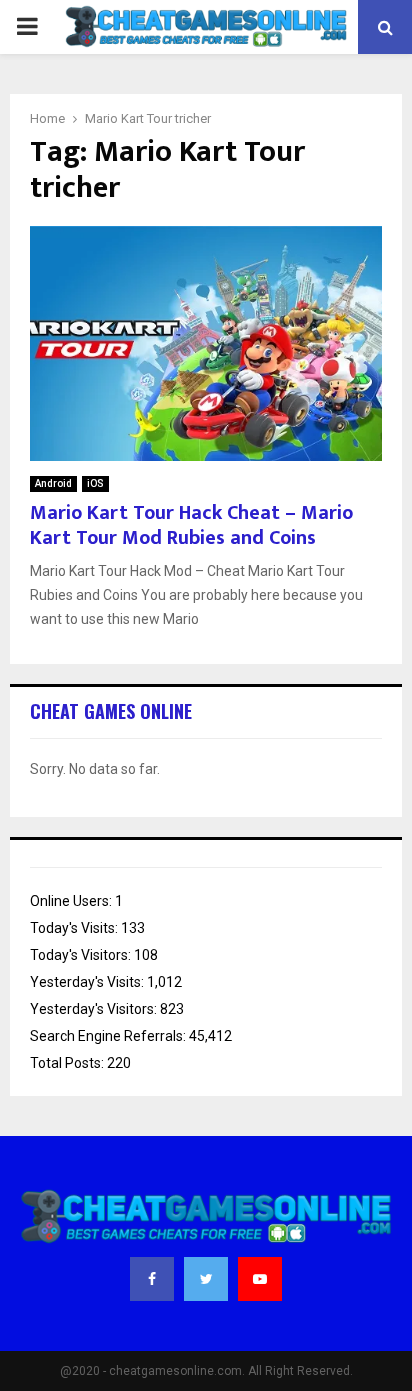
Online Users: (72, 901)
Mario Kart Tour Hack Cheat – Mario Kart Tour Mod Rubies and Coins (191, 525)
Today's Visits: (75, 928)
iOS (95, 483)
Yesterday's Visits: (88, 982)
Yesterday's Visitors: (95, 1009)
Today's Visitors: (82, 955)
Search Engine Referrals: (109, 1036)
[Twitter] (206, 1279)
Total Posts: (68, 1063)
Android (53, 483)
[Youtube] (260, 1279)
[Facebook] (152, 1279)
